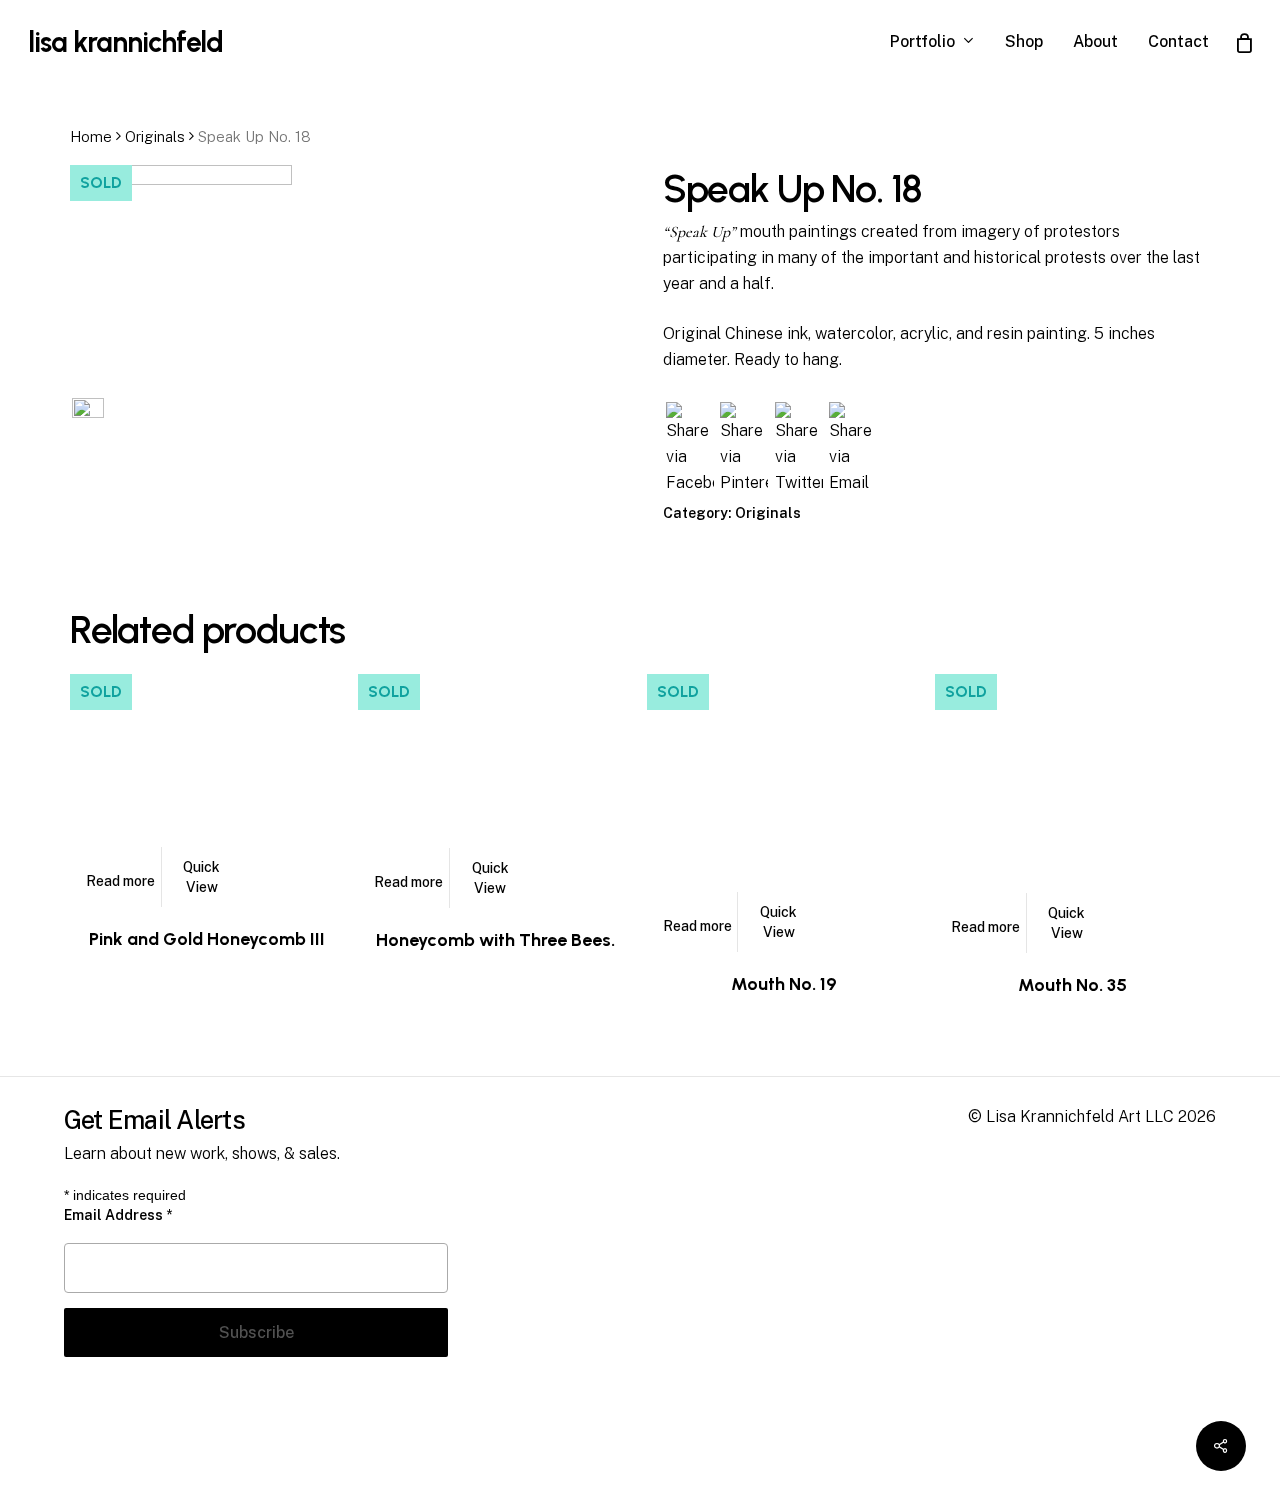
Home (91, 136)
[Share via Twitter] (799, 482)
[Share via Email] (853, 482)
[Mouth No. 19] (784, 810)
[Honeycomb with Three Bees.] (495, 788)
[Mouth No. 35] (1072, 811)
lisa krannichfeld (125, 42)
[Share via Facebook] (690, 482)
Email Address (118, 1215)
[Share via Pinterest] (744, 482)
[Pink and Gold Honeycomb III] (207, 788)
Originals (155, 136)
